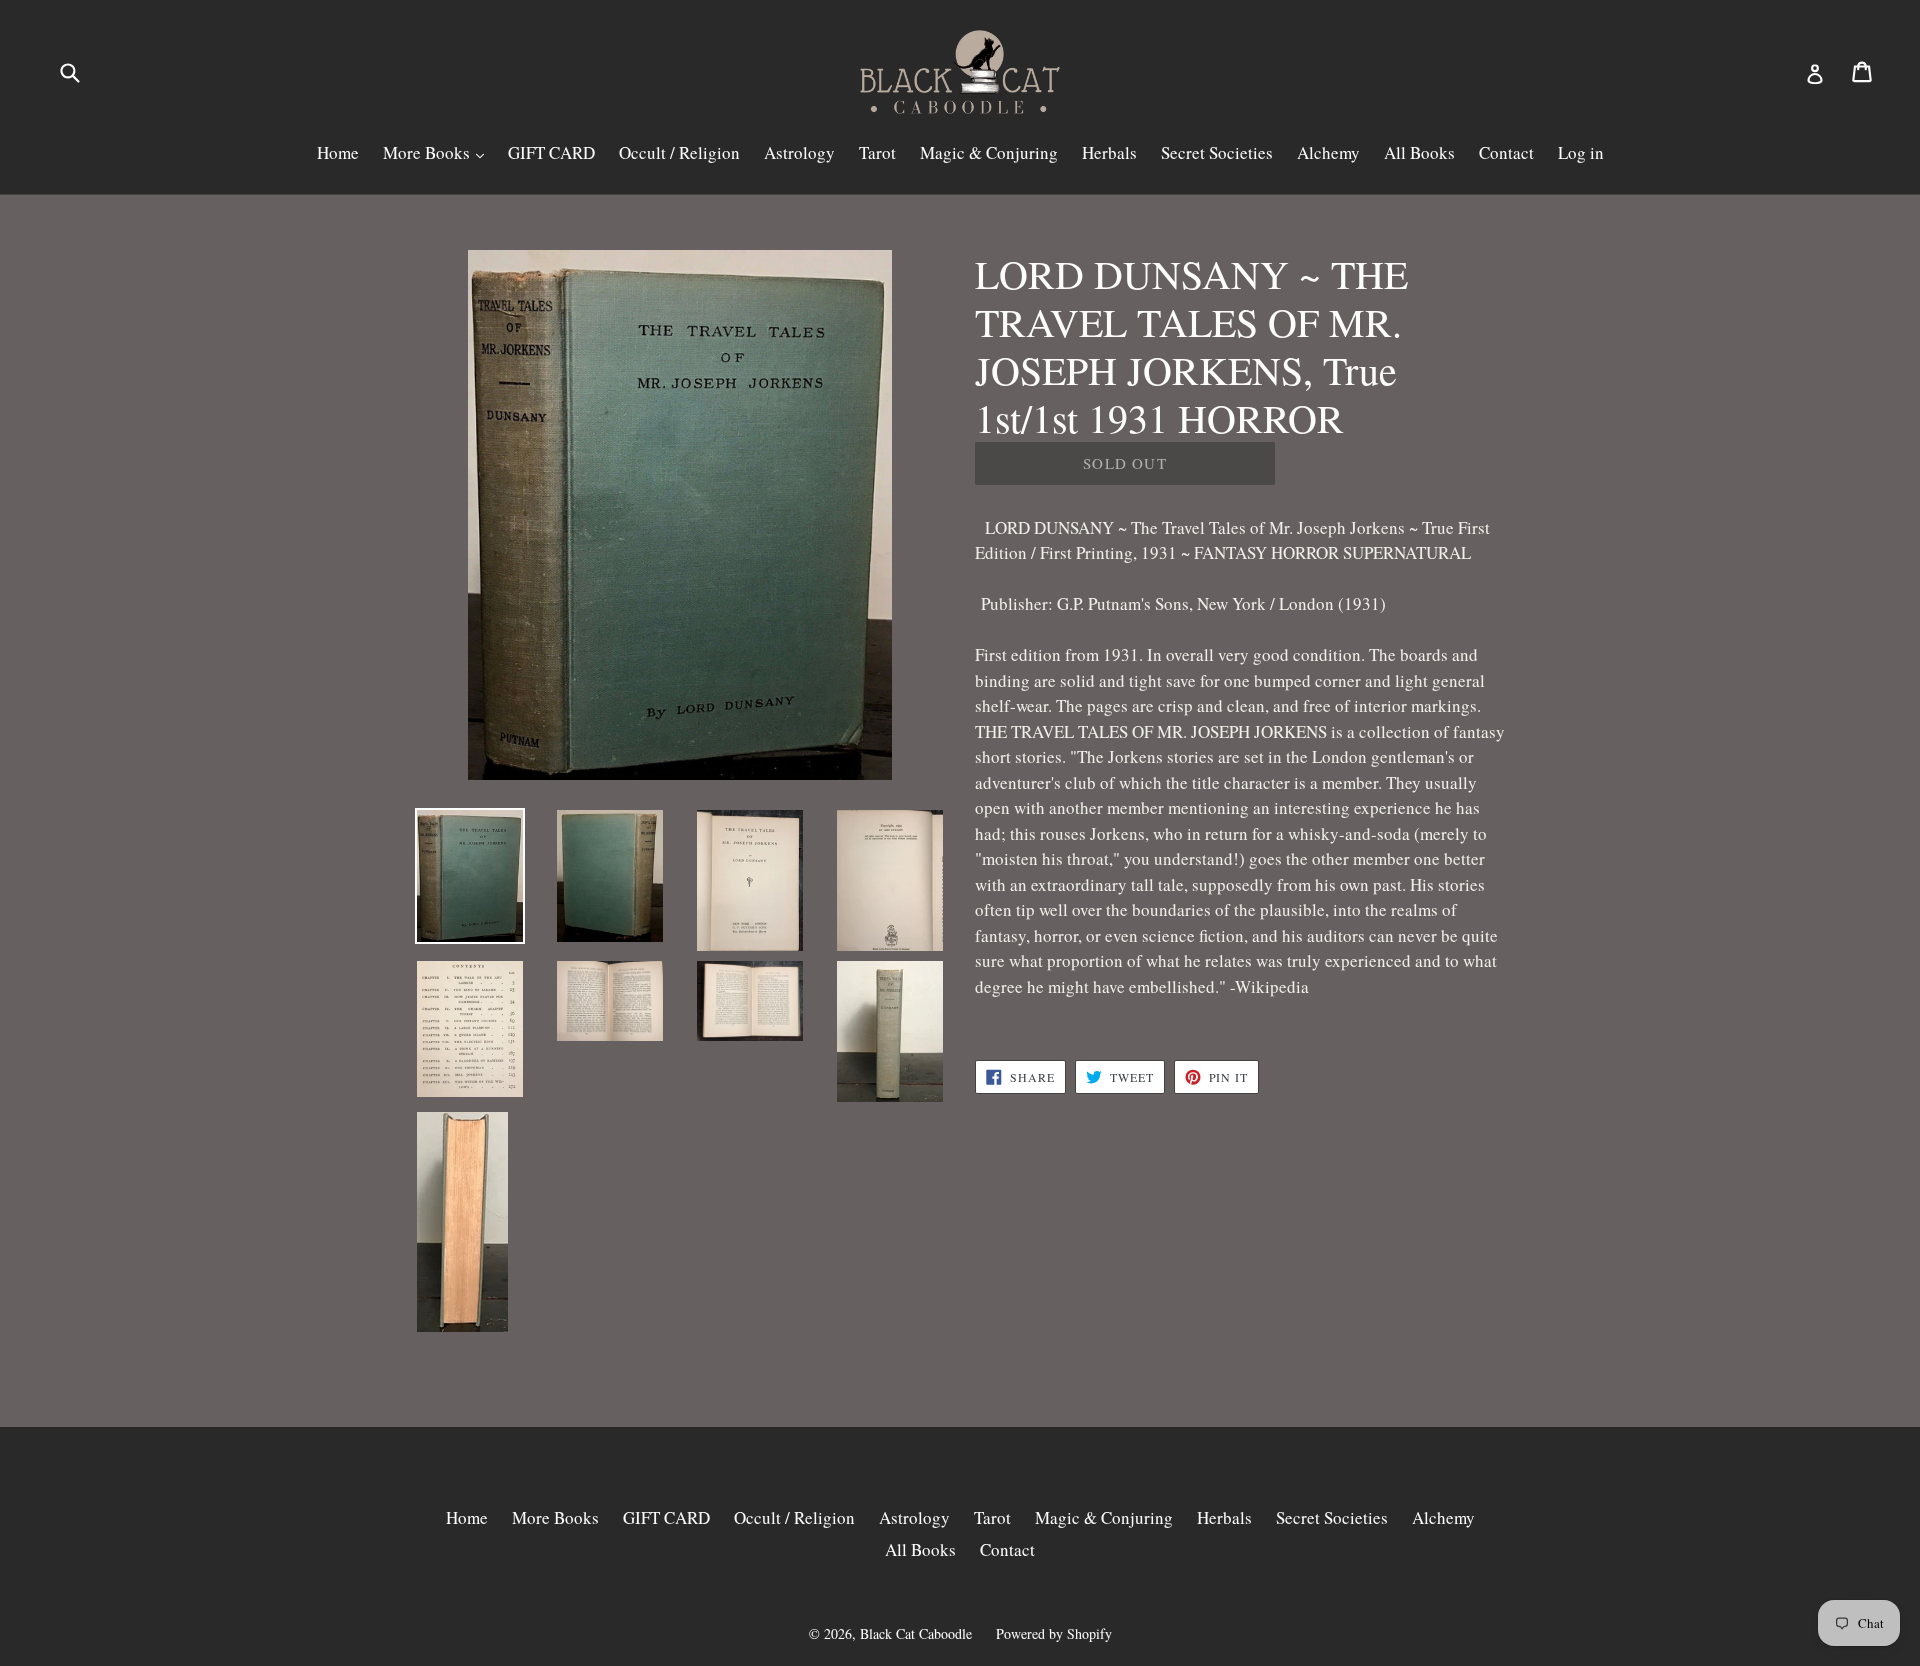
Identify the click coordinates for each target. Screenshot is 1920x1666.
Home (338, 152)
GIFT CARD (551, 152)
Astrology (799, 152)
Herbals (1109, 152)
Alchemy (1328, 152)
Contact (1506, 152)
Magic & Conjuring (989, 152)
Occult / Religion (679, 152)
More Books (428, 152)
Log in (1581, 152)
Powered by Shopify (1054, 1633)
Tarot (877, 152)
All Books (1419, 152)
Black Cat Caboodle (916, 1633)
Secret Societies (1217, 152)
